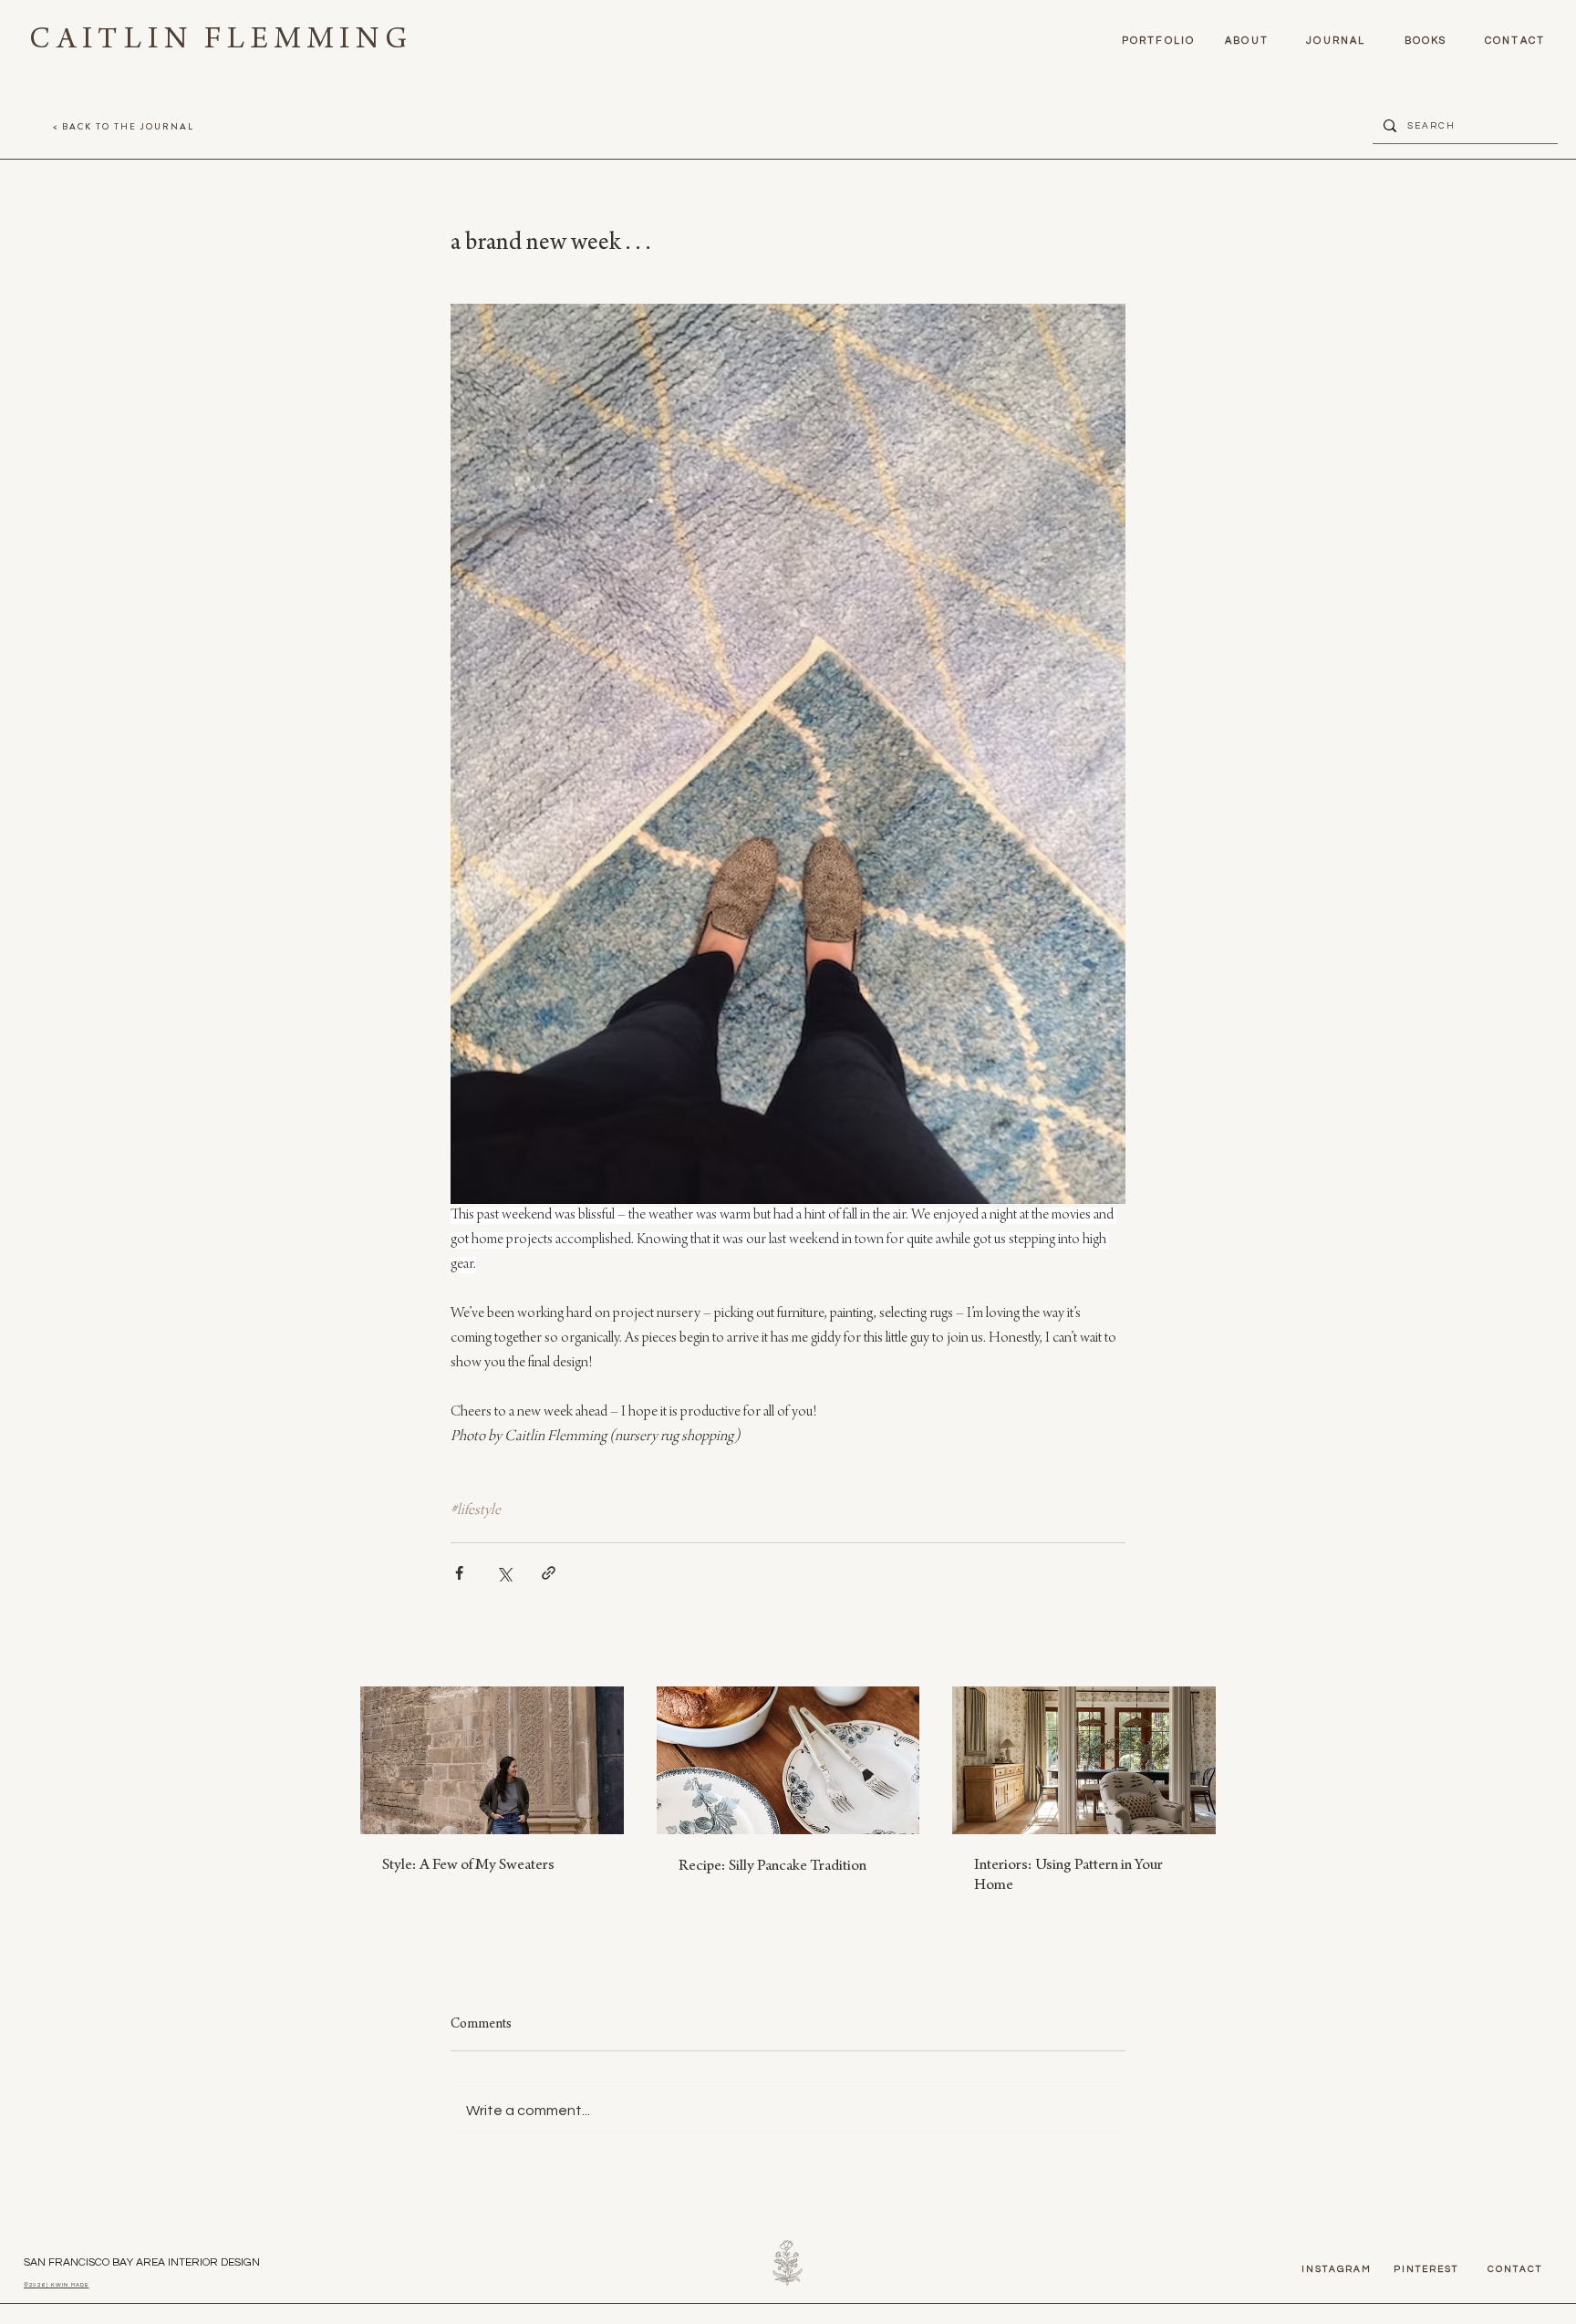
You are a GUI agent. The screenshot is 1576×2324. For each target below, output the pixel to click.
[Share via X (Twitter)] (504, 1573)
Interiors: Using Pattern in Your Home (1068, 1876)
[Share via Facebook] (459, 1573)
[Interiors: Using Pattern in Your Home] (1084, 1760)
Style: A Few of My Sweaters (468, 1866)
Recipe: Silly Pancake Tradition (772, 1867)
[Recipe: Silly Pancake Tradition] (788, 1760)
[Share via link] (549, 1573)
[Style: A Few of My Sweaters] (492, 1760)
